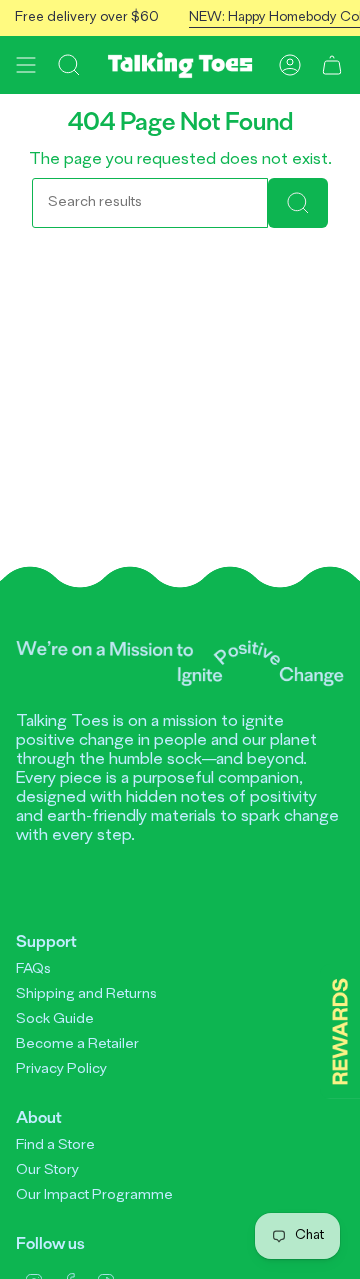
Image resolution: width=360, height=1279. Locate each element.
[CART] (332, 65)
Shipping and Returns (86, 994)
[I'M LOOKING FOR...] (298, 203)
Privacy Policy (61, 1069)
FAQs (33, 969)
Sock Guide (55, 1019)
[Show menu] (26, 65)
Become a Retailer (77, 1044)
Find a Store (55, 1145)
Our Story (47, 1170)
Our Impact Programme (94, 1195)
